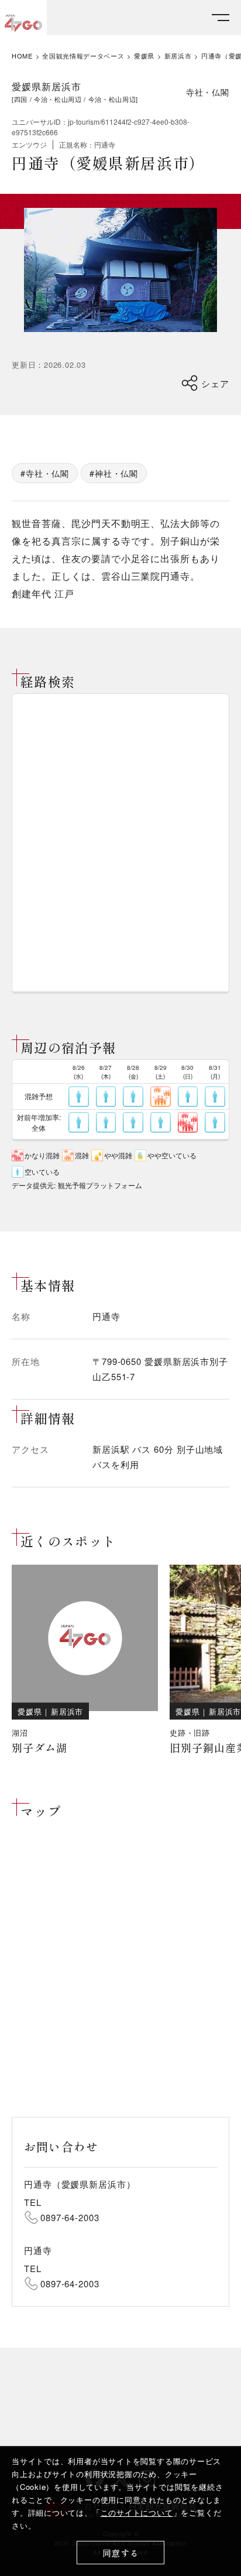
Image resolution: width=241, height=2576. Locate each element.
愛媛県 (144, 56)
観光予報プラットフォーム (100, 1185)
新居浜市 (178, 56)
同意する (121, 2553)
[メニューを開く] (221, 18)
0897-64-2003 (70, 2217)
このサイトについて (137, 2512)
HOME (22, 56)
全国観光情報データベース (83, 56)
